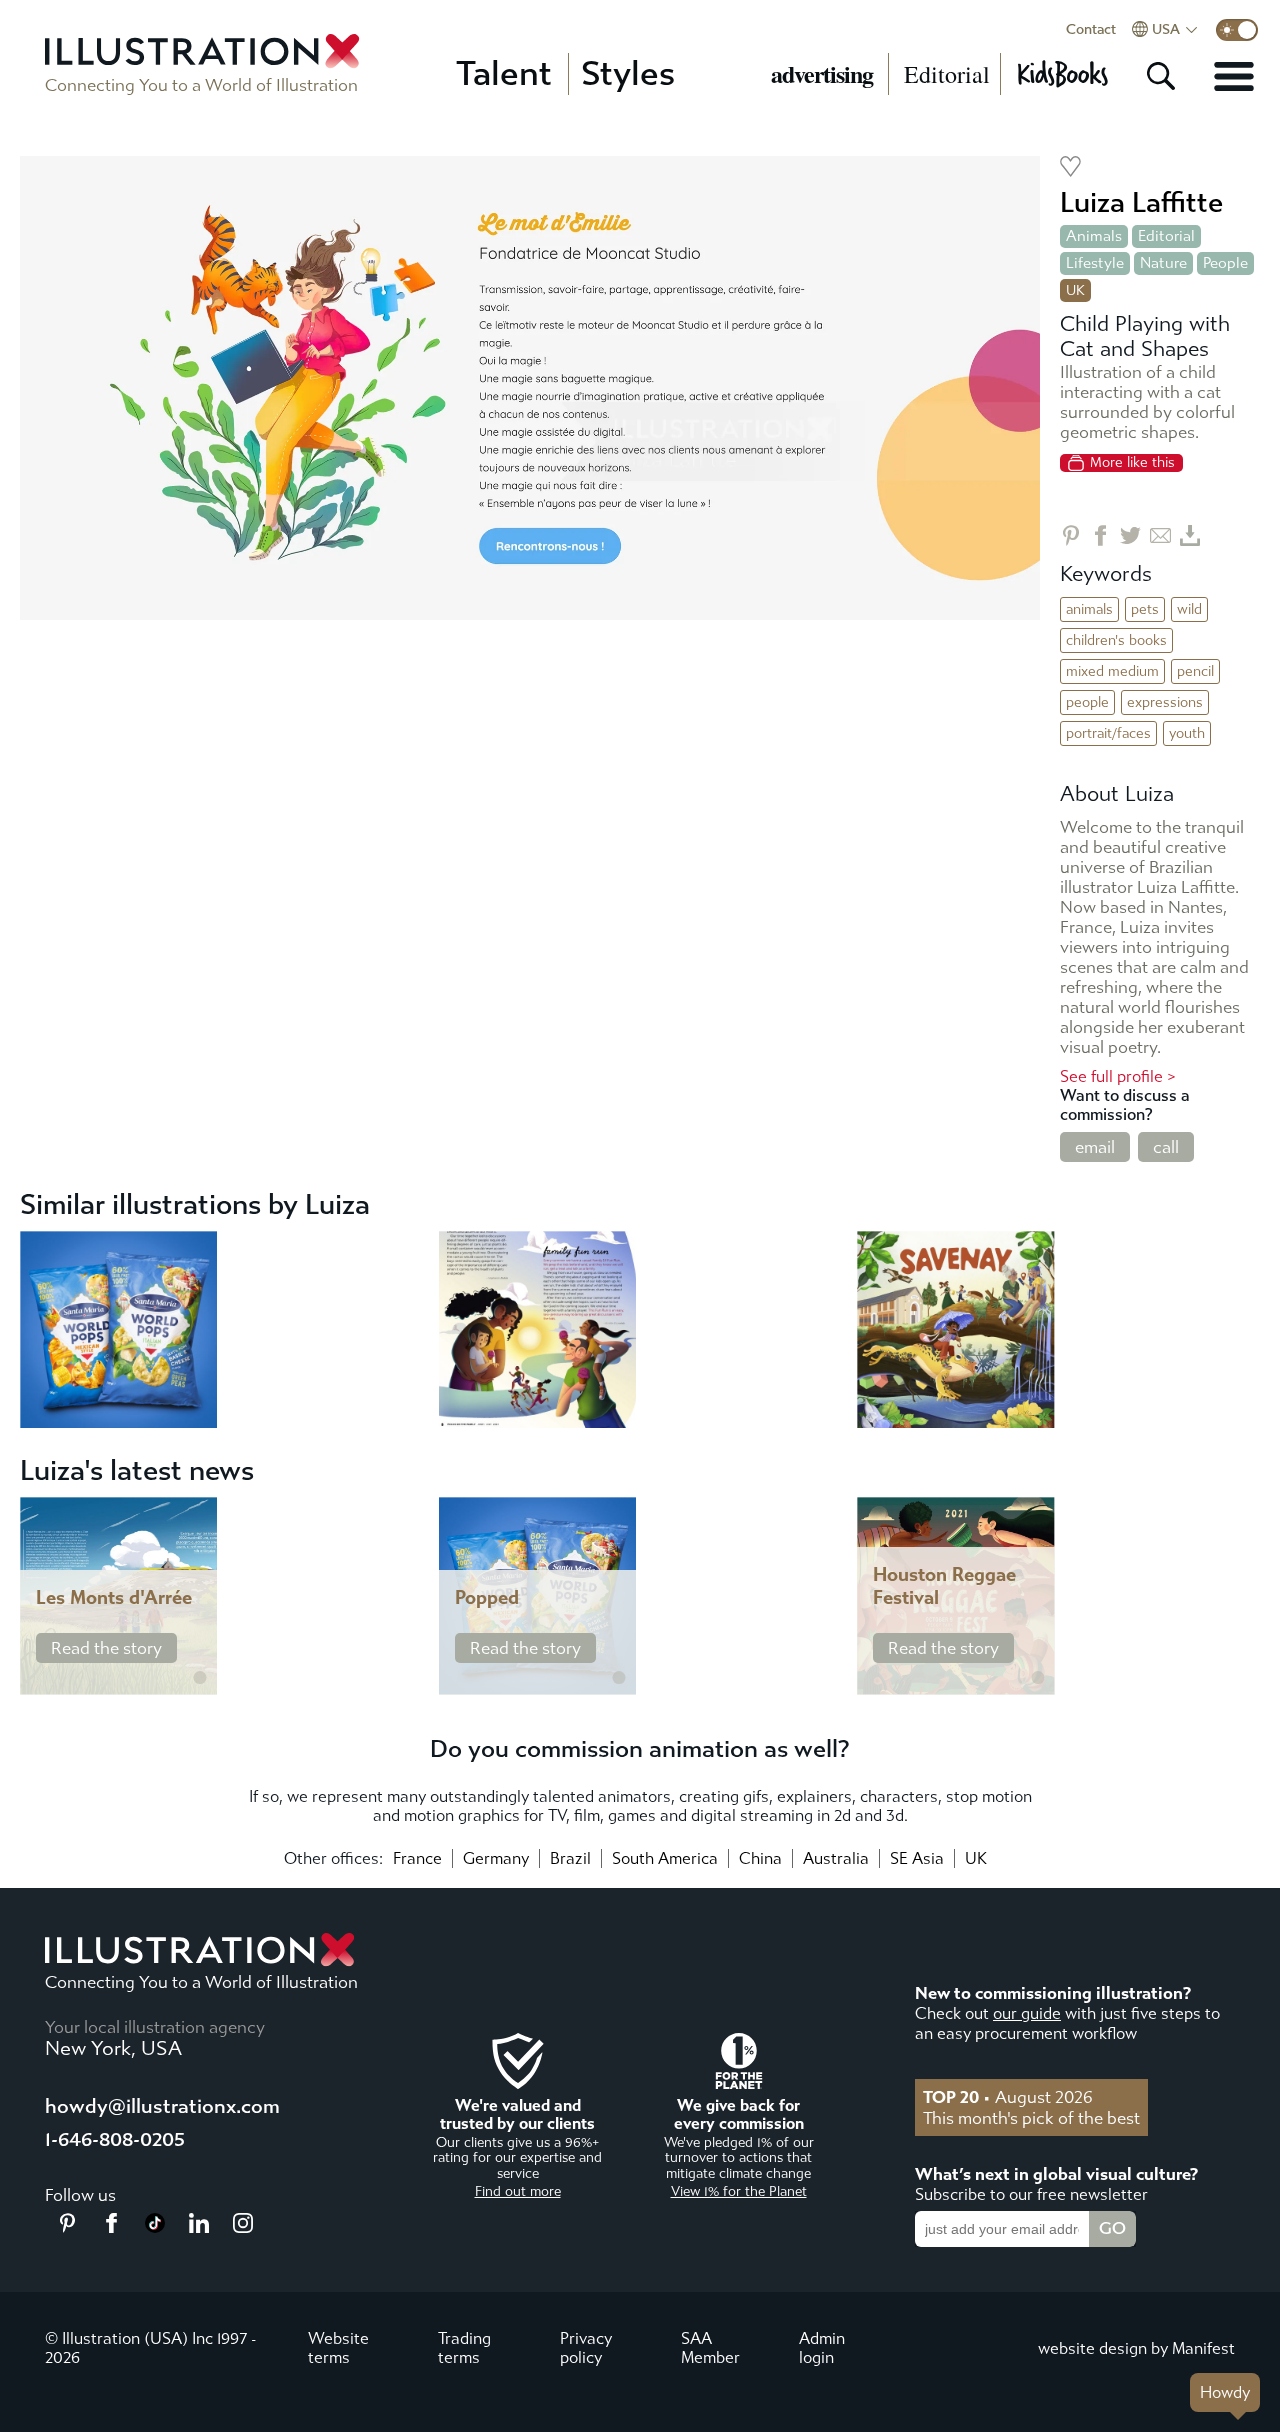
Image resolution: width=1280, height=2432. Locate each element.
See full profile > (1118, 1076)
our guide (1027, 2013)
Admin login (822, 2348)
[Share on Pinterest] (1070, 535)
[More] (1234, 76)
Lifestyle (1095, 263)
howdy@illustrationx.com (162, 2106)
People (1225, 263)
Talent (504, 74)
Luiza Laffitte (1141, 202)
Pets (1145, 609)
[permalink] (200, 1678)
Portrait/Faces (1108, 733)
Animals (1094, 236)
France (417, 1858)
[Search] (1161, 76)
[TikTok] (155, 2227)
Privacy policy (586, 2348)
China (760, 1858)
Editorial (947, 74)
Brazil (570, 1858)
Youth (1187, 733)
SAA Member (710, 2348)
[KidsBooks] (1062, 74)
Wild (1189, 609)
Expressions (1165, 702)
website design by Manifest (1136, 2348)
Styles (628, 74)
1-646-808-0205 (115, 2139)
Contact (1091, 30)
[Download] (1190, 535)
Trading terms (464, 2348)
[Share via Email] (1160, 535)
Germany (496, 1858)
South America (665, 1858)
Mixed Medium (1112, 671)
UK (976, 1858)
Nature (1163, 263)
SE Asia (917, 1858)
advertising (822, 74)
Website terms (338, 2348)
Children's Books (1116, 640)
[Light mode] (1237, 30)
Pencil (1195, 671)
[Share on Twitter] (1130, 535)
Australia (836, 1858)
